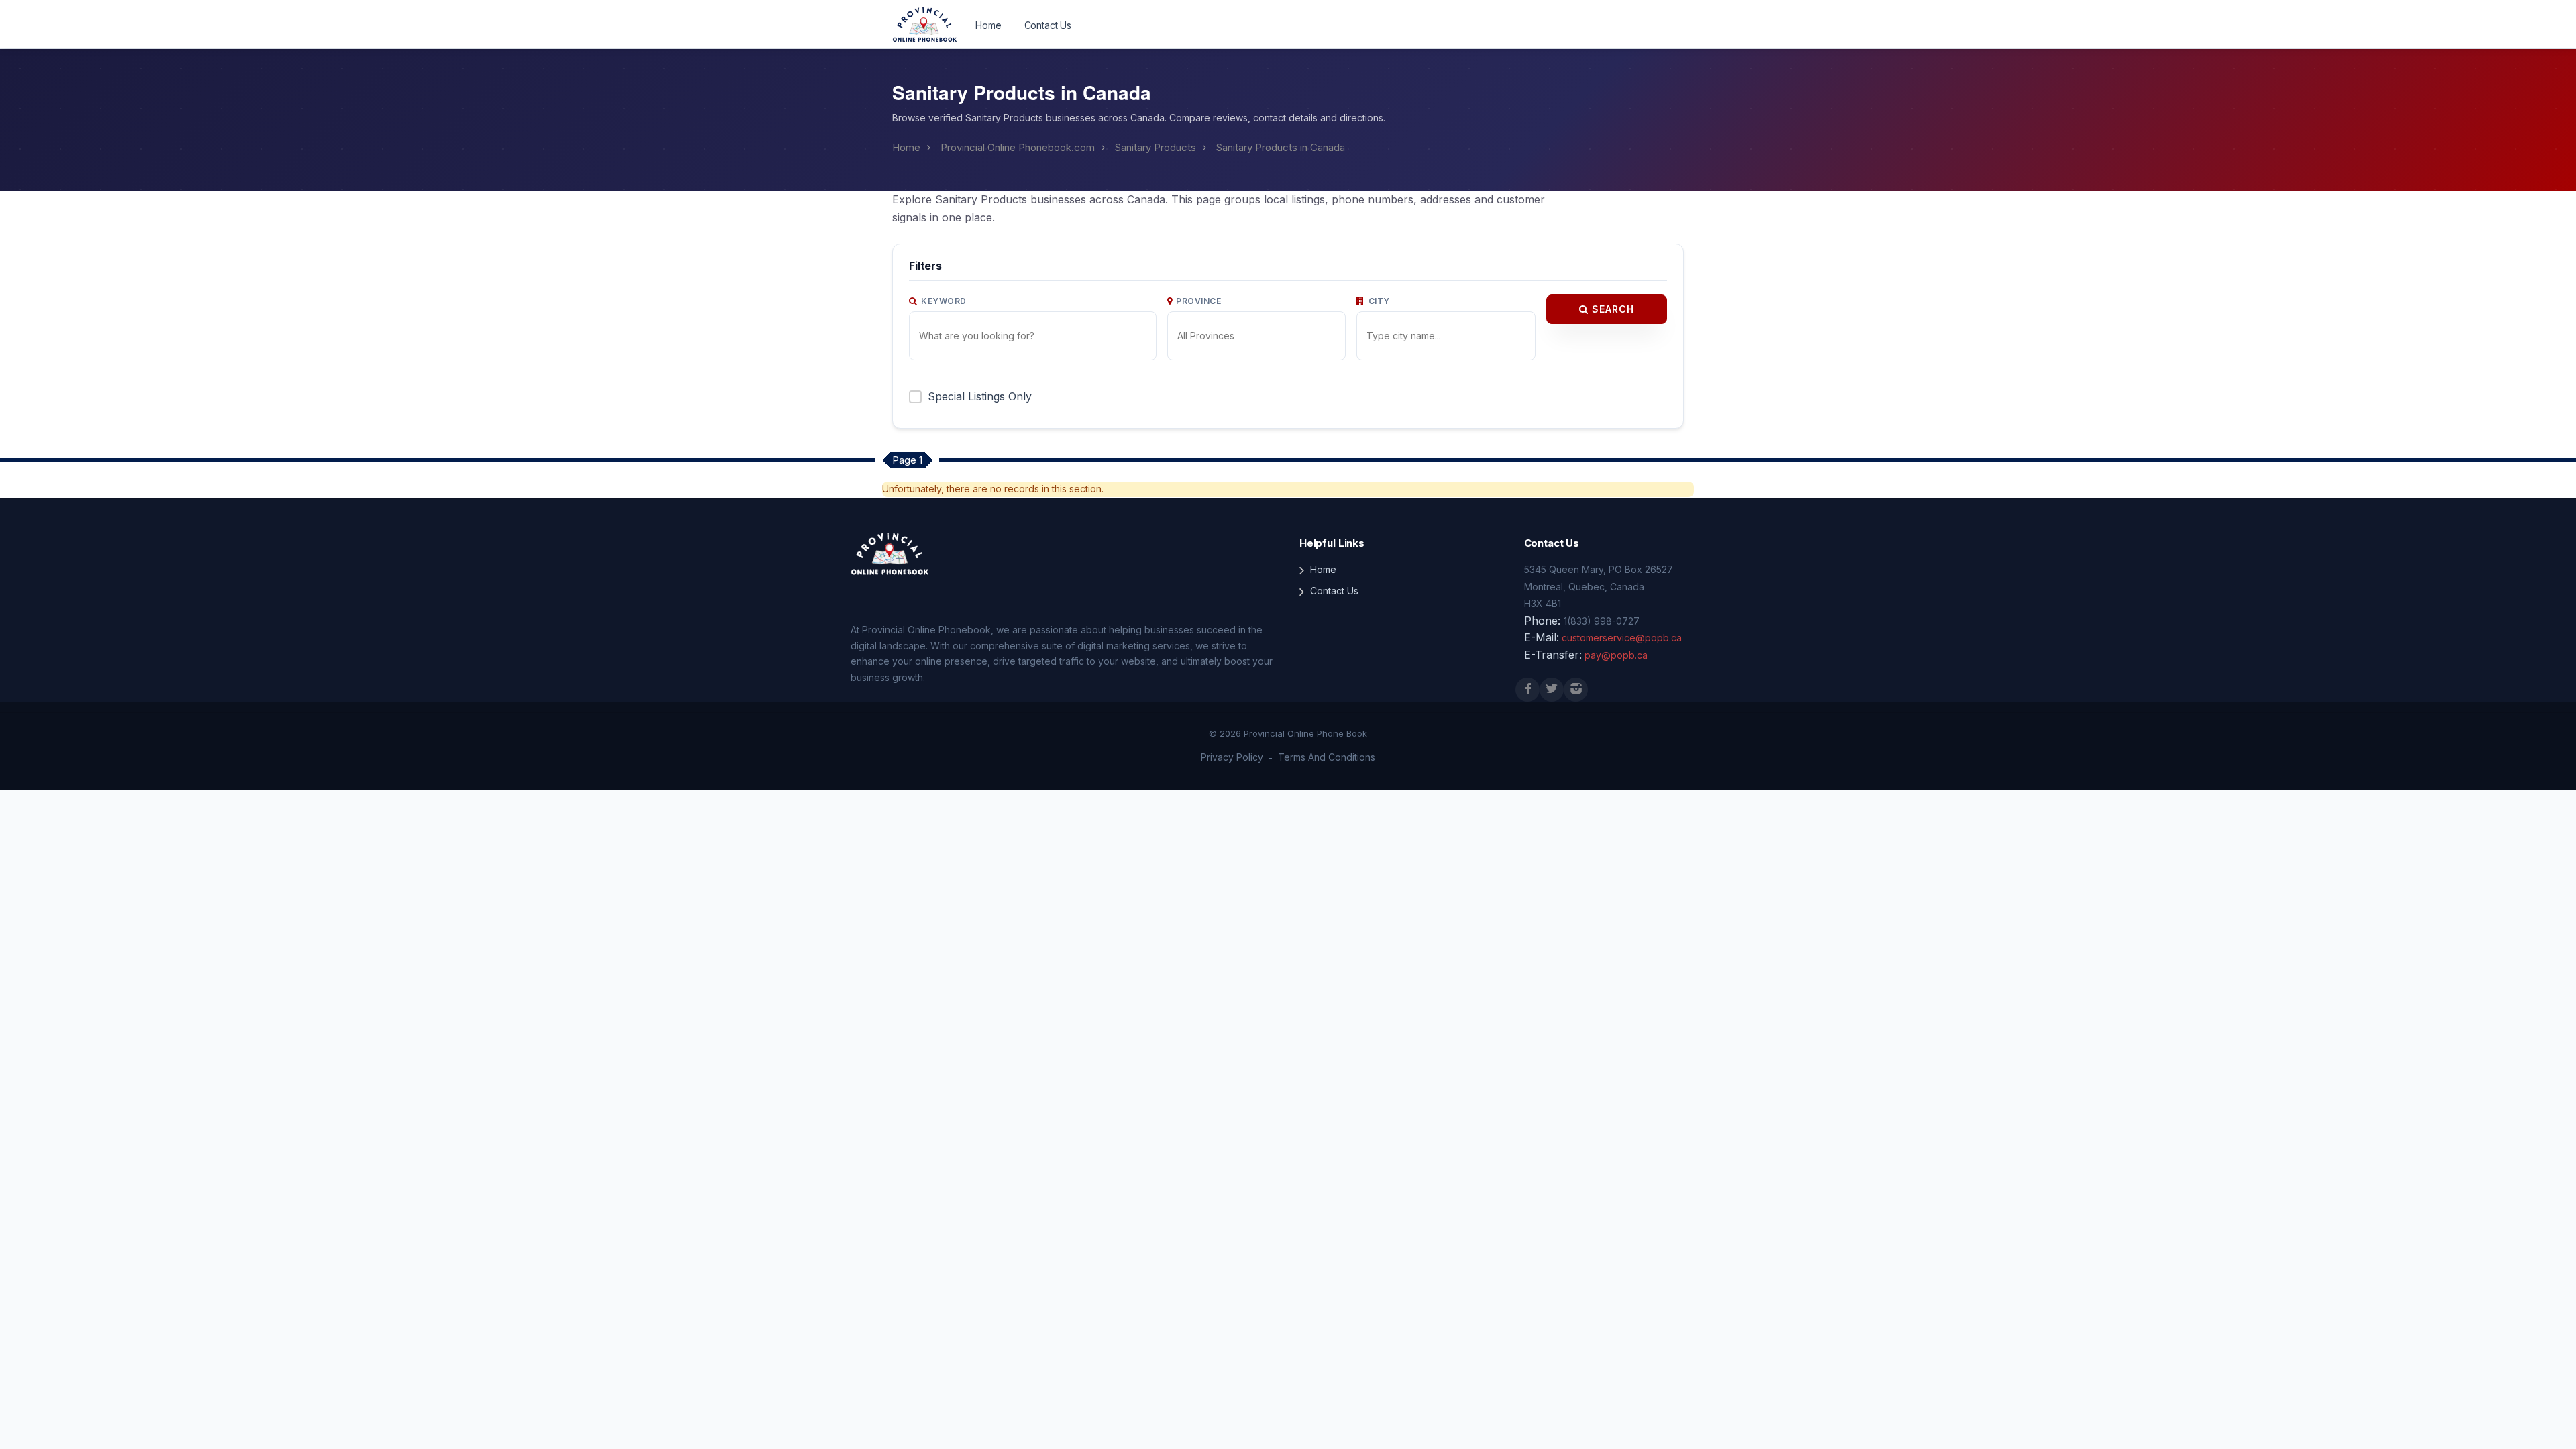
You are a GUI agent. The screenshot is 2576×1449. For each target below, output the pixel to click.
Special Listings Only (980, 396)
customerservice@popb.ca (1622, 638)
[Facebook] (1527, 690)
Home (988, 25)
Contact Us (1048, 25)
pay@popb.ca (1616, 655)
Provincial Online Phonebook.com (1018, 147)
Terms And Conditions (1327, 757)
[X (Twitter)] (1552, 690)
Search (1611, 309)
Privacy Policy (1232, 757)
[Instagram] (1576, 690)
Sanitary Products (1156, 147)
